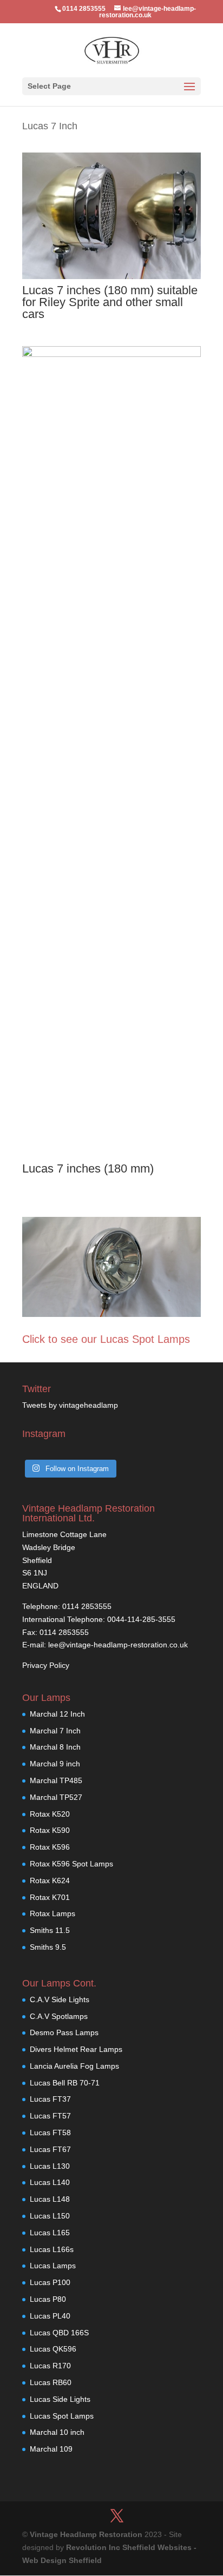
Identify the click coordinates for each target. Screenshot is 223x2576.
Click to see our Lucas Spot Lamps (106, 1339)
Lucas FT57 (50, 2116)
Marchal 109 (51, 2449)
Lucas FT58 (50, 2133)
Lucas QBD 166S (59, 2333)
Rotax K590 (50, 1830)
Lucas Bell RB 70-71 (65, 2083)
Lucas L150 (50, 2216)
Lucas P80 (48, 2299)
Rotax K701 (50, 1897)
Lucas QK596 (53, 2349)
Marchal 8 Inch (55, 1747)
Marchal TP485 (56, 1780)
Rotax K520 (50, 1814)
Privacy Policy (46, 1665)
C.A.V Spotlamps (59, 2016)
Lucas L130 (50, 2166)
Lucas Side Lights (60, 2399)
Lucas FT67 (50, 2149)
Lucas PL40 (50, 2316)
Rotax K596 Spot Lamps (71, 1864)
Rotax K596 (50, 1847)
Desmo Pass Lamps (64, 2032)
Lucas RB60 (51, 2382)
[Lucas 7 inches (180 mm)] (111, 354)
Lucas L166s (52, 2249)
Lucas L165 (50, 2233)
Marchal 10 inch (57, 2432)
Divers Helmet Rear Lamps (76, 2049)
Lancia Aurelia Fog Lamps (74, 2066)
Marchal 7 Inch (55, 1731)
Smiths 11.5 (50, 1930)
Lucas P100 (50, 2282)
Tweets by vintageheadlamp (70, 1405)
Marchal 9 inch (55, 1764)
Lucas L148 (50, 2199)
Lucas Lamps (53, 2266)
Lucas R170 (50, 2366)
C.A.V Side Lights (60, 1999)
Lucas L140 (50, 2182)
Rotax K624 (50, 1880)
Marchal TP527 (56, 1797)
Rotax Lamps (53, 1913)
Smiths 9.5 (48, 1947)
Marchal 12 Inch (57, 1714)
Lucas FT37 (50, 2099)
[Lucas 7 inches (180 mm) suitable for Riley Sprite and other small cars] (111, 276)
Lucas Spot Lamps (62, 2416)
